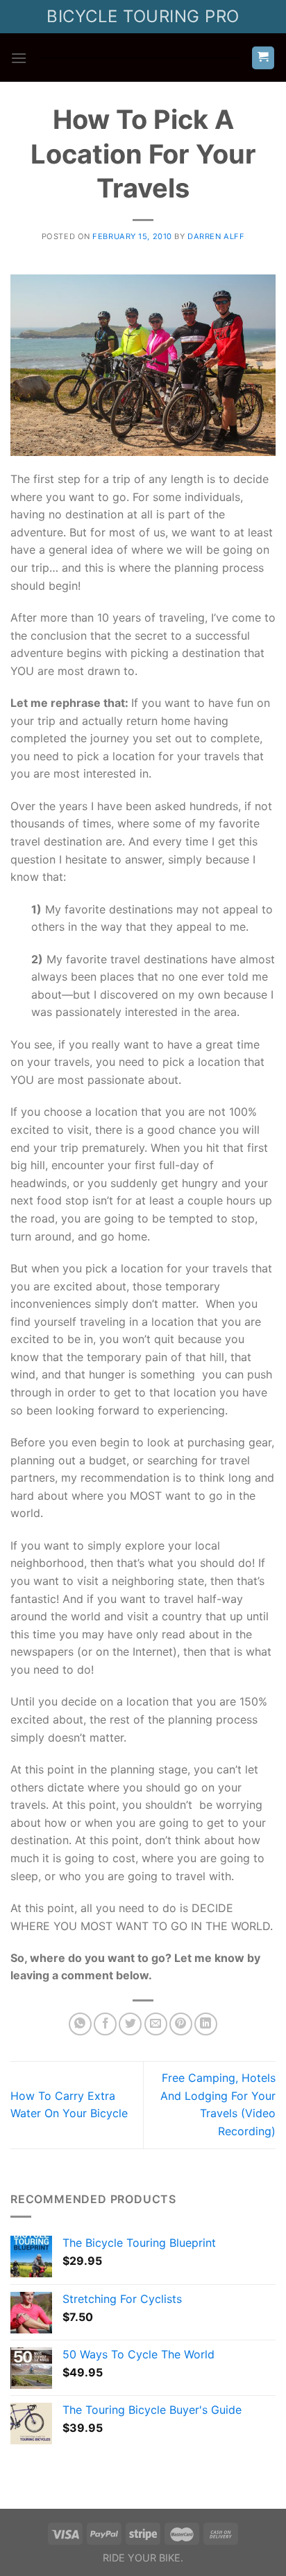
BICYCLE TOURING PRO (143, 16)
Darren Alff (216, 236)
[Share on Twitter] (130, 2024)
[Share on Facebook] (105, 2024)
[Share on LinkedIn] (206, 2024)
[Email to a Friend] (156, 2024)
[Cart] (263, 58)
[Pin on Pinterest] (181, 2024)
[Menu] (19, 58)
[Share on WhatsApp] (80, 2024)
